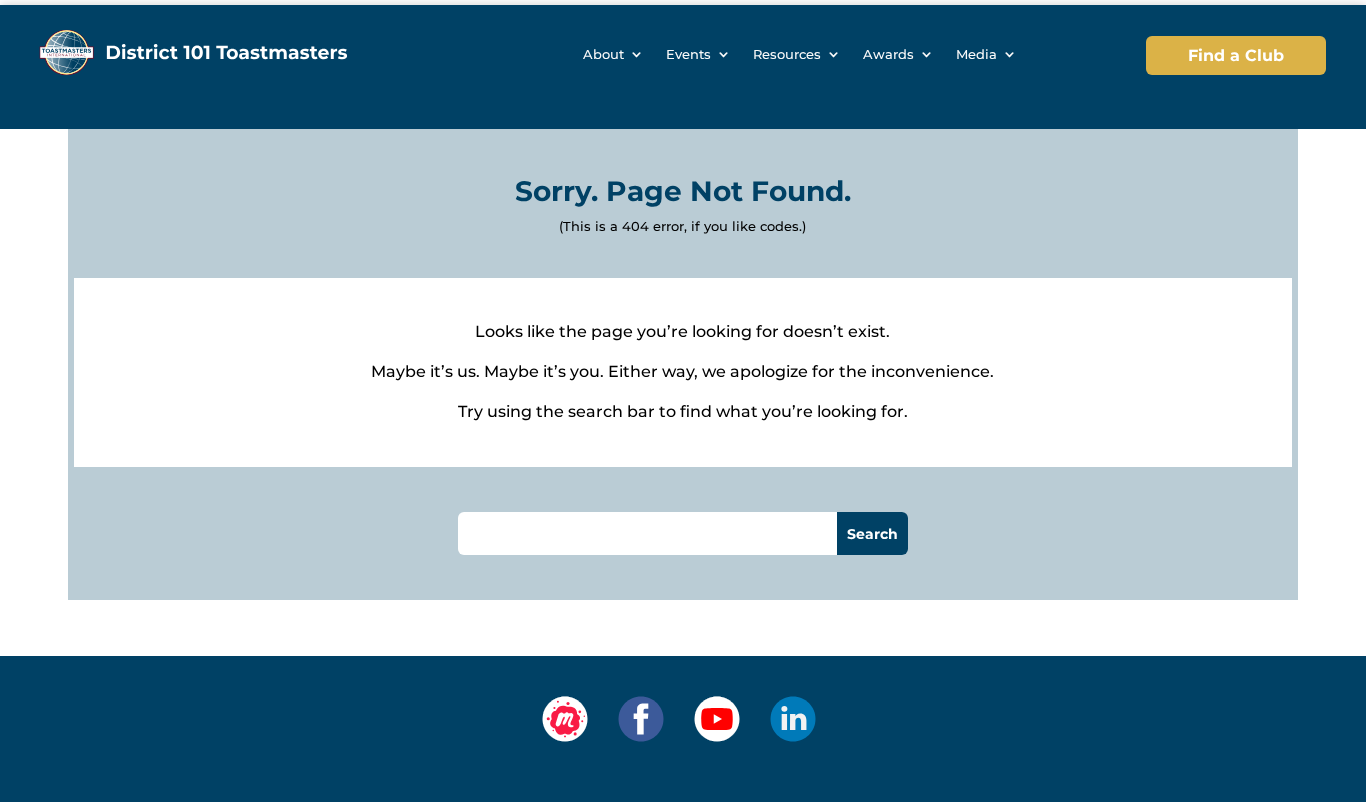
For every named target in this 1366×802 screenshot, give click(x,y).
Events (688, 54)
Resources (787, 54)
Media (976, 54)
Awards (888, 54)
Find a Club (1236, 55)
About (603, 54)
